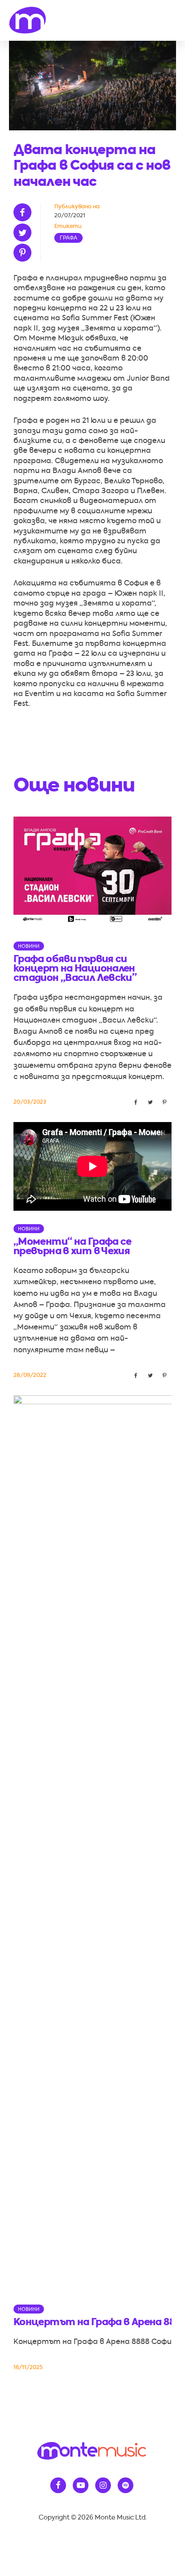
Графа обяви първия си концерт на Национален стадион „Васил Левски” (75, 969)
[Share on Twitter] (25, 232)
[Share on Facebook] (25, 212)
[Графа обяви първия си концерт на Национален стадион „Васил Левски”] (92, 871)
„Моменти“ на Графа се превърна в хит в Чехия (73, 1247)
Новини (29, 946)
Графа (68, 238)
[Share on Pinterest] (25, 253)
